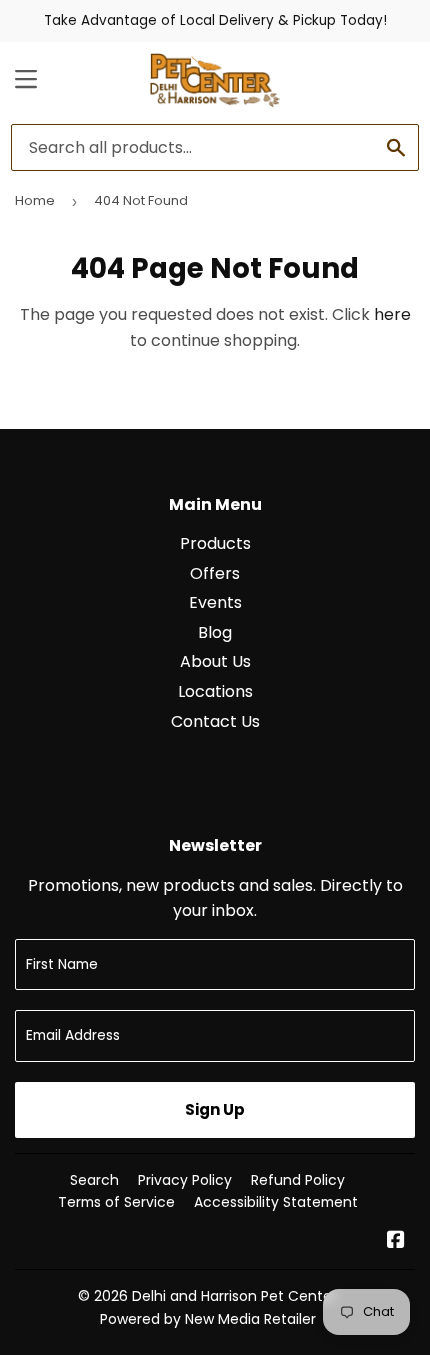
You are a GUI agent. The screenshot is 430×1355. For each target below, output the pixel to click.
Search (94, 1180)
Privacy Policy (185, 1180)
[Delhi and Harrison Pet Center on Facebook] (396, 1241)
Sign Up (215, 1109)
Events (215, 602)
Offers (215, 573)
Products (215, 543)
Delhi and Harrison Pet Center (234, 1296)
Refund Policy (298, 1180)
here (392, 314)
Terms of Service (116, 1202)
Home (35, 200)
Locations (215, 691)
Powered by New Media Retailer (208, 1319)
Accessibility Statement (276, 1202)
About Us (215, 661)
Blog (215, 632)
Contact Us (215, 721)
